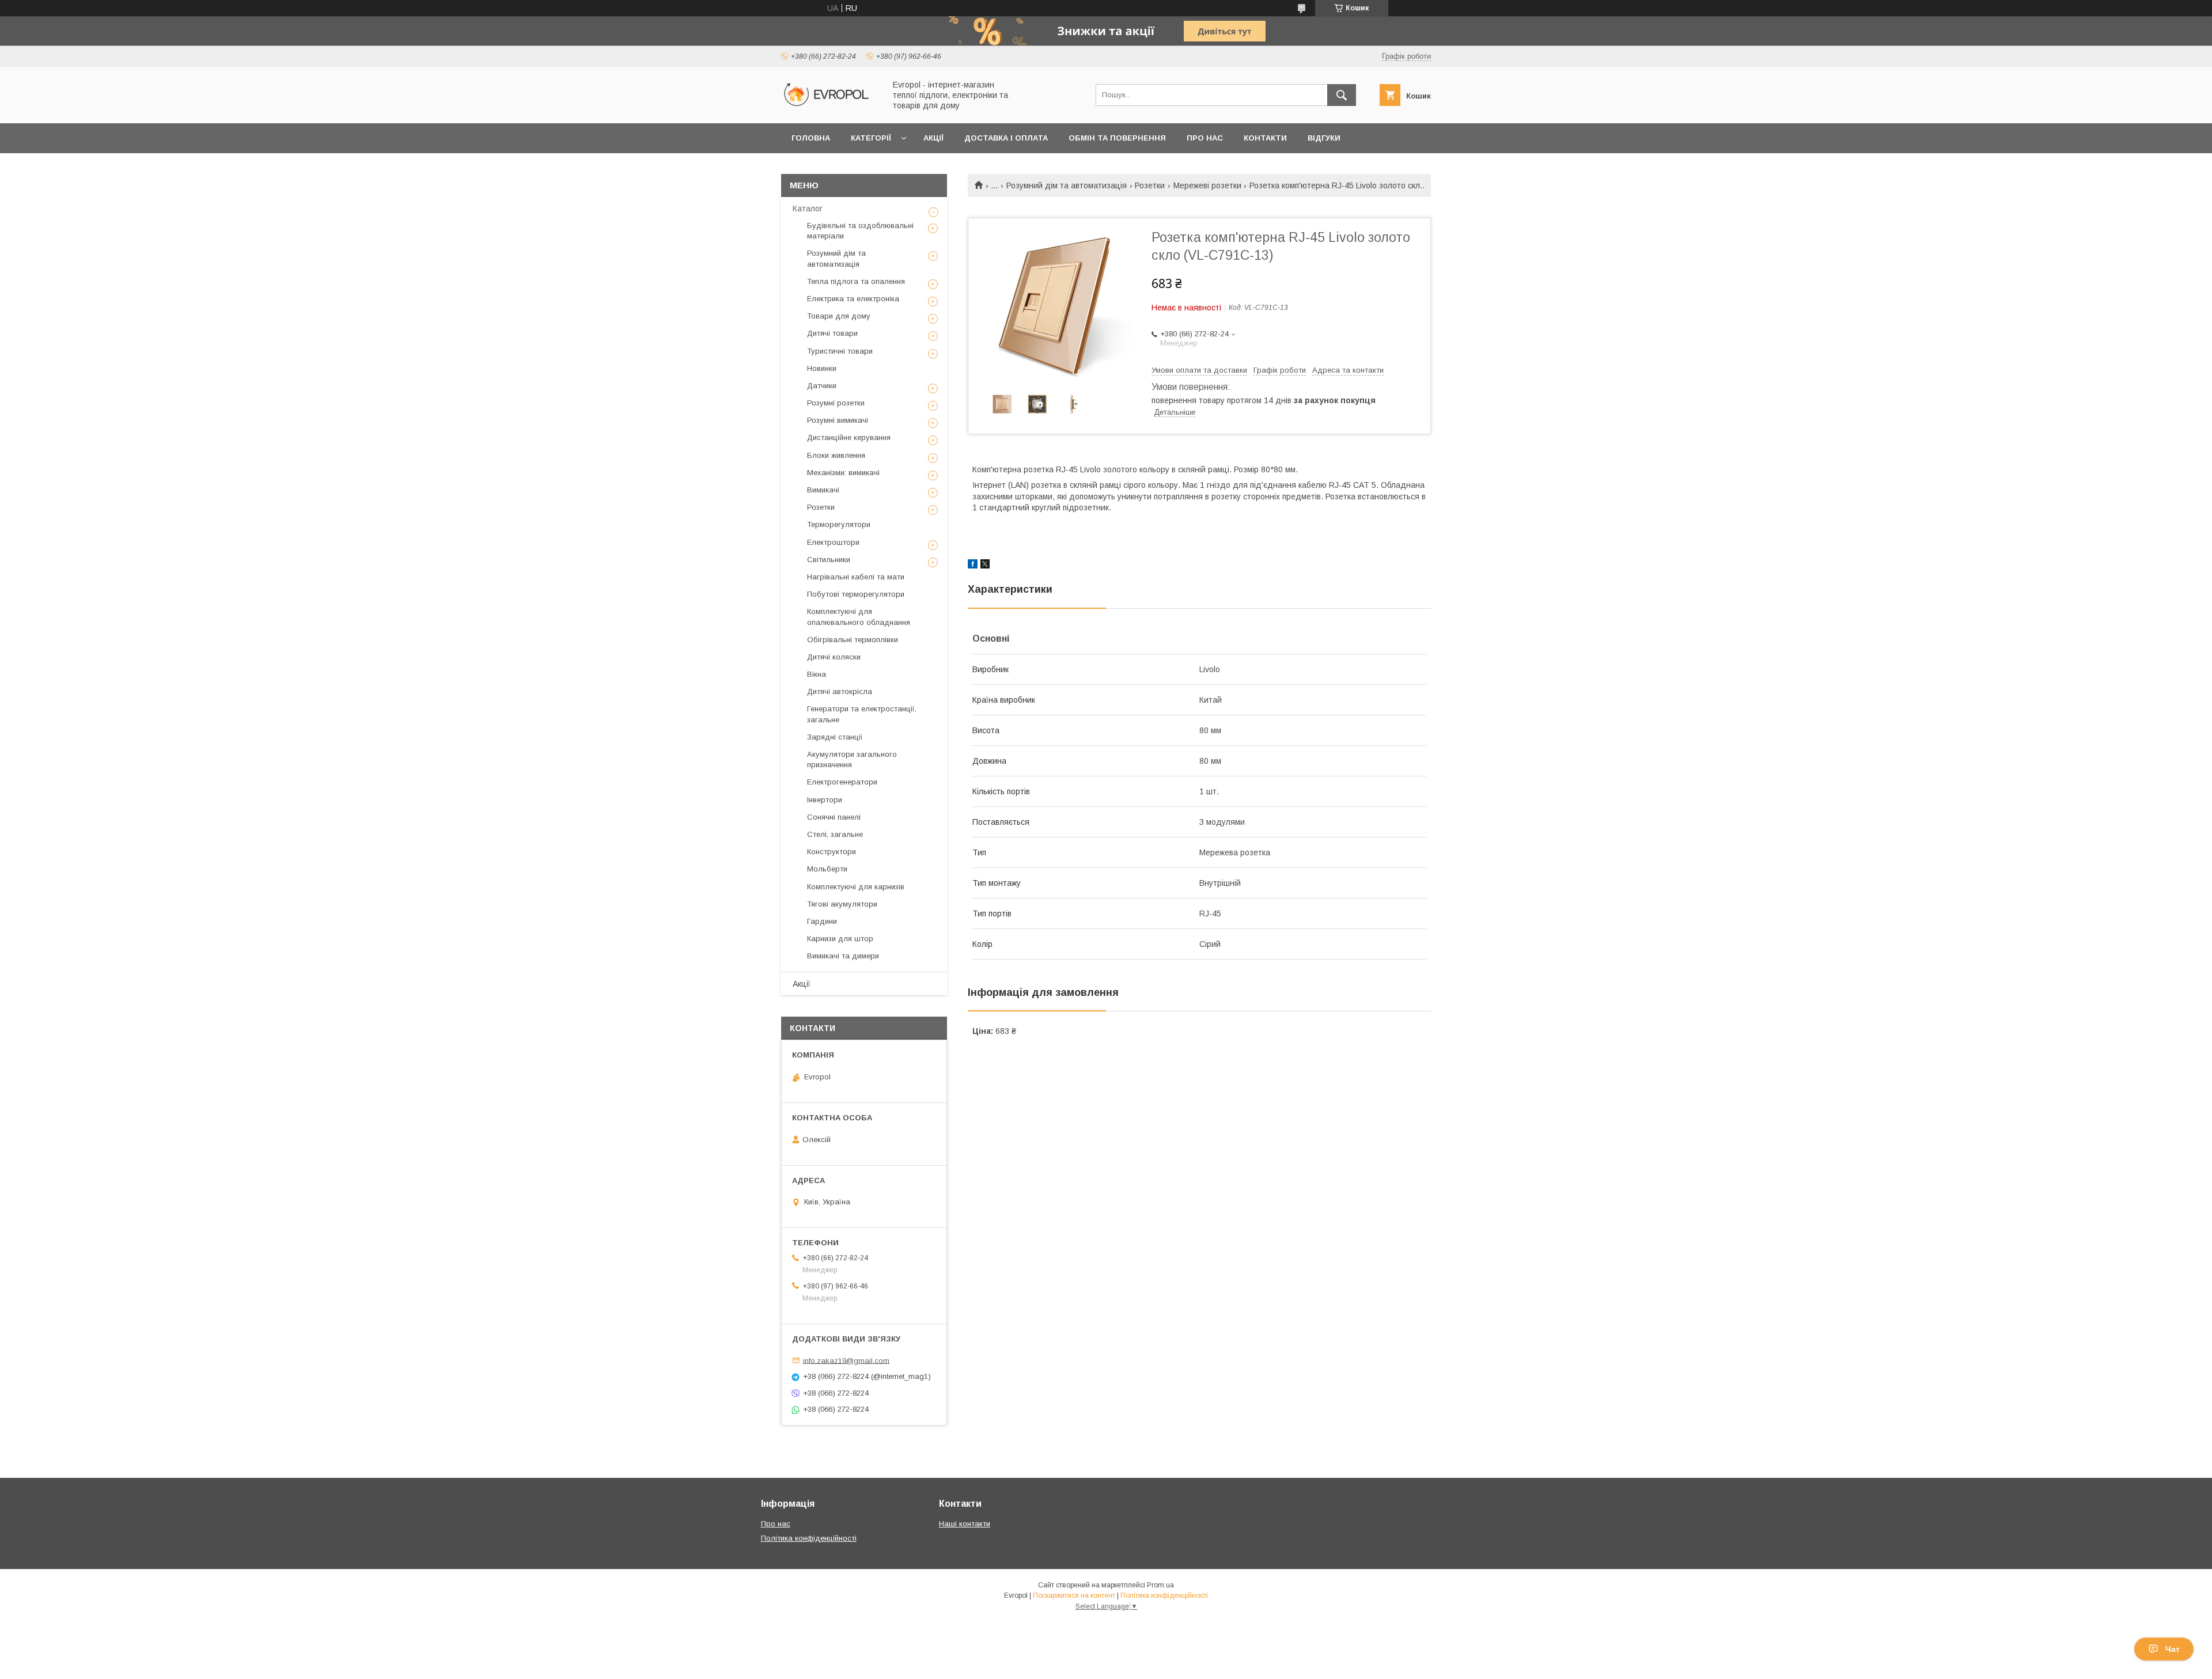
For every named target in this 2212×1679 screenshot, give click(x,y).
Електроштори (833, 542)
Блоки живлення (836, 455)
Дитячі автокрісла (840, 691)
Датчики (822, 386)
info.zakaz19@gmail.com (846, 1360)
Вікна (817, 674)
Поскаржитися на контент (1074, 1595)
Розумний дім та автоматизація (1067, 185)
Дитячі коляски (834, 657)
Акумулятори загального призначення (852, 759)
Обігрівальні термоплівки (853, 640)
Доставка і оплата (1006, 138)
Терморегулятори (839, 524)
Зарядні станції (835, 737)
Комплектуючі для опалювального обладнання (859, 617)
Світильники (829, 560)
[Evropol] (830, 108)
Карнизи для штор (840, 939)
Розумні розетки (836, 403)
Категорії (871, 138)
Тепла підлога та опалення (856, 281)
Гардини (822, 921)
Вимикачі (823, 490)
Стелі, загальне (835, 834)
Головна (811, 138)
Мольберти (827, 869)
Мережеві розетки (1207, 185)
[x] (985, 566)
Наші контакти (965, 1524)
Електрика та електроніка (853, 299)
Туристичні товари (840, 351)
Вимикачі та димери (843, 956)
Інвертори (825, 800)
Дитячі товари (832, 333)
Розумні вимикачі (838, 420)
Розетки (1150, 185)
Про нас (1205, 138)
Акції (933, 138)
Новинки (822, 368)
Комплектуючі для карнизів (856, 887)
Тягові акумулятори (842, 904)
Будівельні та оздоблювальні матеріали (860, 231)
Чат (2173, 1649)
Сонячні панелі (834, 817)
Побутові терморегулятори (856, 594)
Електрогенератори (842, 782)
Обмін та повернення (1117, 138)
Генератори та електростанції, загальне (862, 714)
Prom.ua (1160, 1585)
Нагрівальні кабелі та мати (856, 577)
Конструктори (832, 852)
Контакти (1265, 138)
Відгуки (1324, 138)
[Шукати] (1342, 95)
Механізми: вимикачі (843, 473)
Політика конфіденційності (809, 1538)
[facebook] (973, 566)
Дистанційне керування (849, 437)
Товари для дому (839, 316)
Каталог (808, 209)
